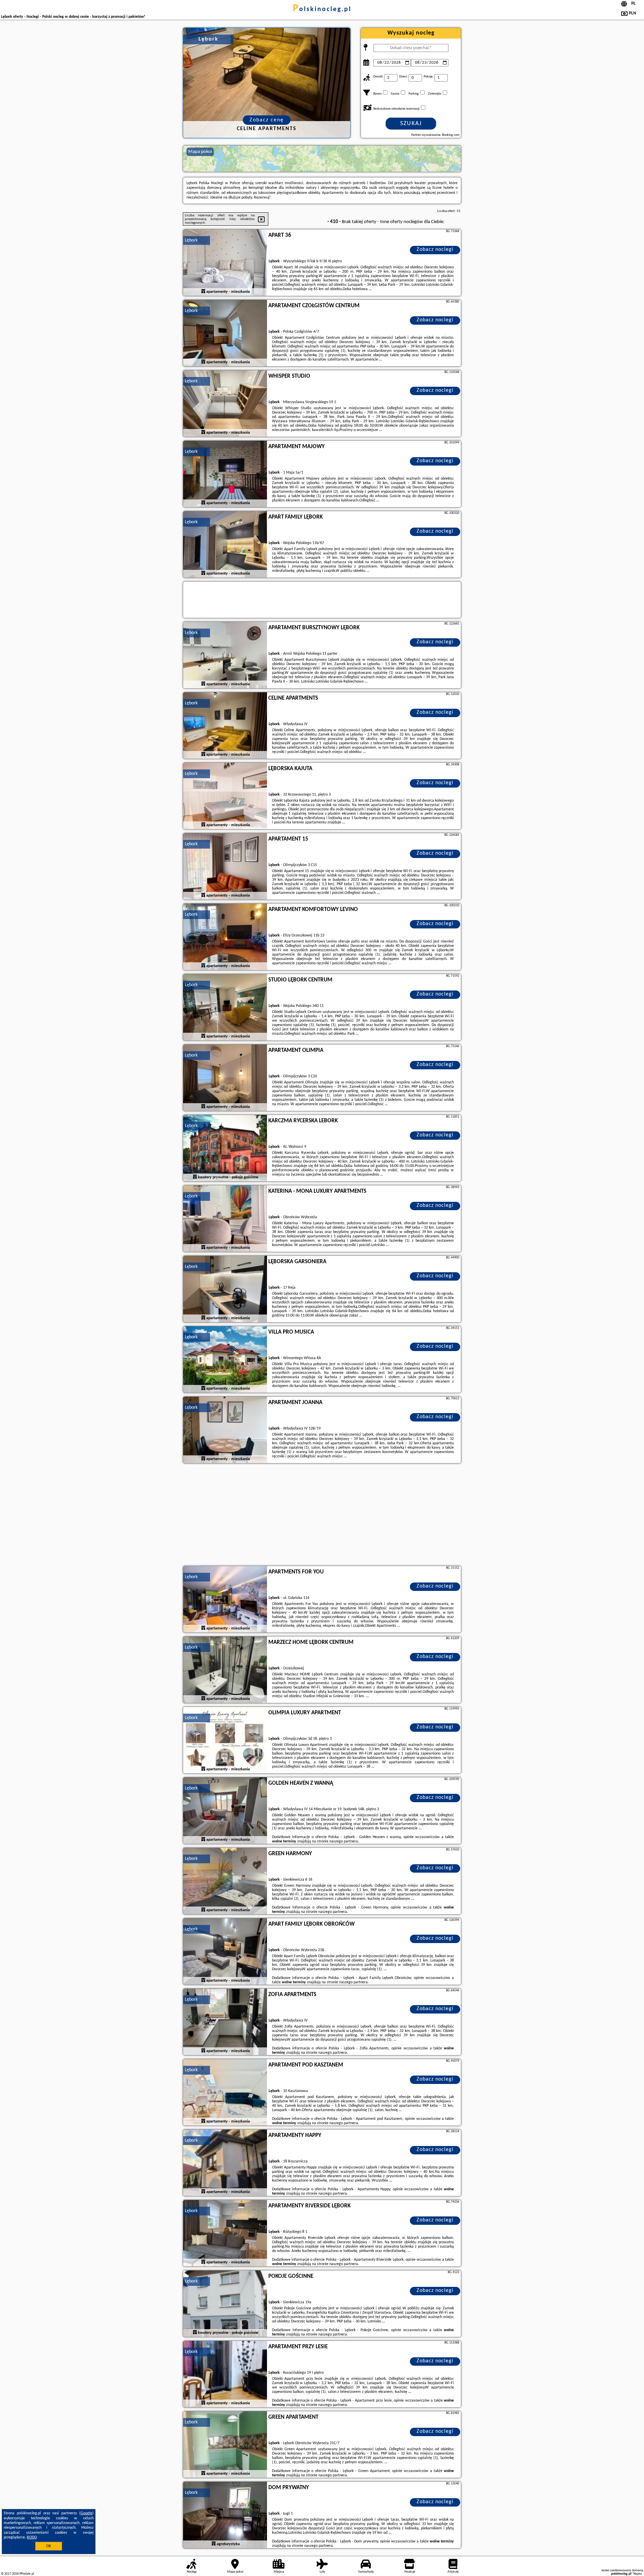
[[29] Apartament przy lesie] (225, 2374)
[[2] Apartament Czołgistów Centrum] (225, 333)
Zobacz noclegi (435, 250)
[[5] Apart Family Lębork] (225, 545)
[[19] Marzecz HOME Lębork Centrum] (225, 1670)
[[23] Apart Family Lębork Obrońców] (225, 1952)
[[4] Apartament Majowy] (225, 474)
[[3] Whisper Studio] (225, 404)
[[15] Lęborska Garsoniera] (225, 1289)
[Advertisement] (322, 1515)
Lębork (191, 240)
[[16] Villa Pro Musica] (225, 1360)
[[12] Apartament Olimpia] (225, 1078)
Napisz (638, 2574)
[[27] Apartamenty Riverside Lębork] (225, 2234)
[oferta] (203, 291)
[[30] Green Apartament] (225, 2445)
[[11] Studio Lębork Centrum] (225, 1008)
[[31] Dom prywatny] (225, 2515)
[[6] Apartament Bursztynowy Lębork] (225, 655)
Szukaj (411, 124)
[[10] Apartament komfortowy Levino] (225, 937)
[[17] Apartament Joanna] (225, 1430)
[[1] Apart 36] (225, 263)
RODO (32, 2537)
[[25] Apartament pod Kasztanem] (225, 2093)
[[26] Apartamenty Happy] (225, 2163)
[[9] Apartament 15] (225, 867)
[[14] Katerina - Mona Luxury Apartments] (225, 1219)
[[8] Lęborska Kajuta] (225, 796)
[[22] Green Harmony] (225, 1881)
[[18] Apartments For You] (225, 1600)
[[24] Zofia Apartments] (225, 2022)
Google (86, 2513)
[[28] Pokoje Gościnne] (225, 2304)
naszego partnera (344, 1841)
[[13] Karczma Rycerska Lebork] (225, 1148)
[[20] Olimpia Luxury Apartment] (225, 1740)
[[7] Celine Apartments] (225, 726)
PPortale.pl (27, 2574)
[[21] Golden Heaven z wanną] (225, 1811)
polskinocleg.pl (322, 9)
